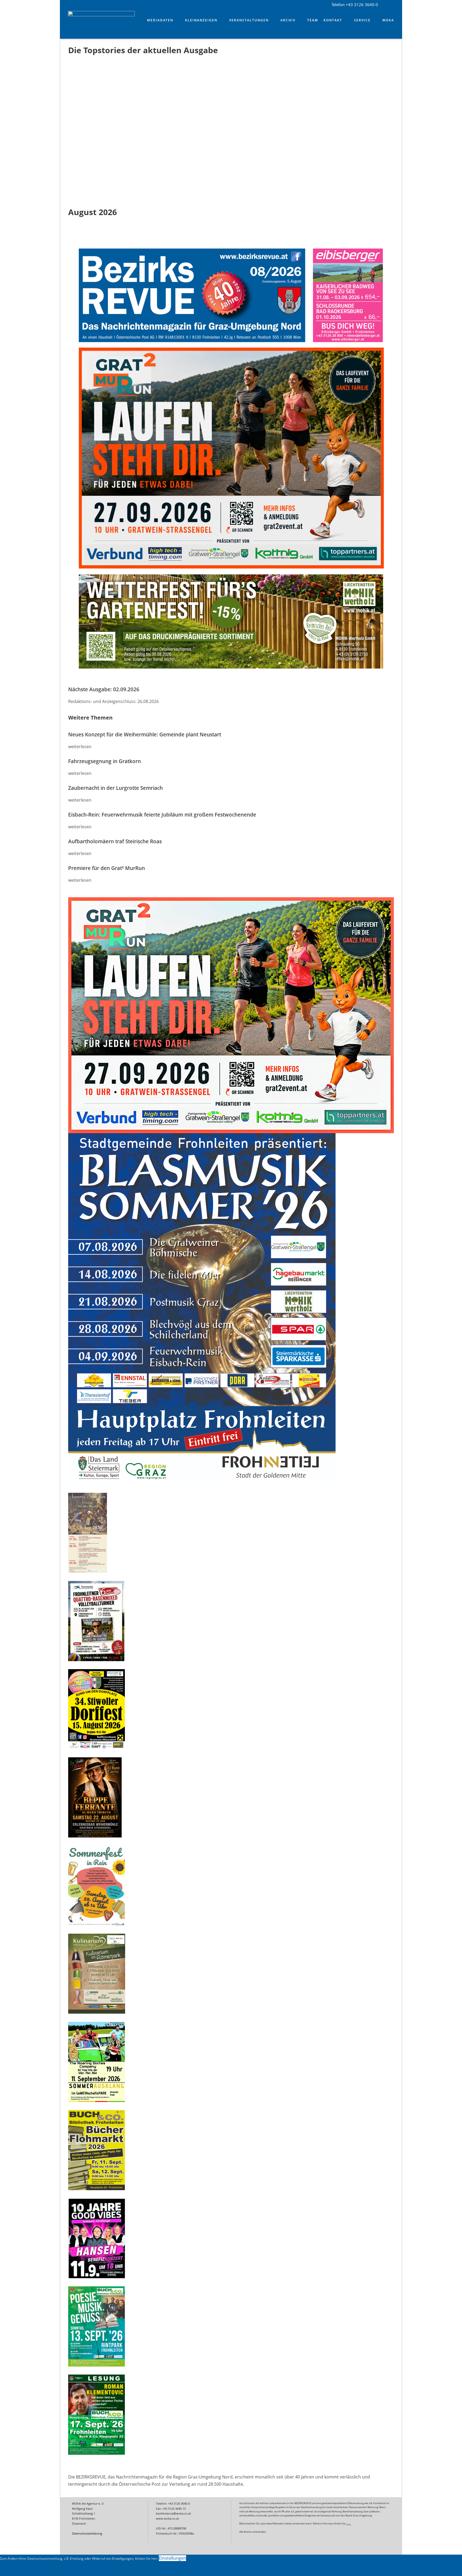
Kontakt (333, 20)
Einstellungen (172, 2558)
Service (362, 20)
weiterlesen (80, 747)
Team (313, 20)
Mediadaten (160, 20)
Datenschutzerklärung (87, 2533)
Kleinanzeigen (201, 20)
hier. (349, 2523)
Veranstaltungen (249, 20)
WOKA (388, 20)
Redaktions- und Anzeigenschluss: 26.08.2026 (113, 701)
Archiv (288, 20)
